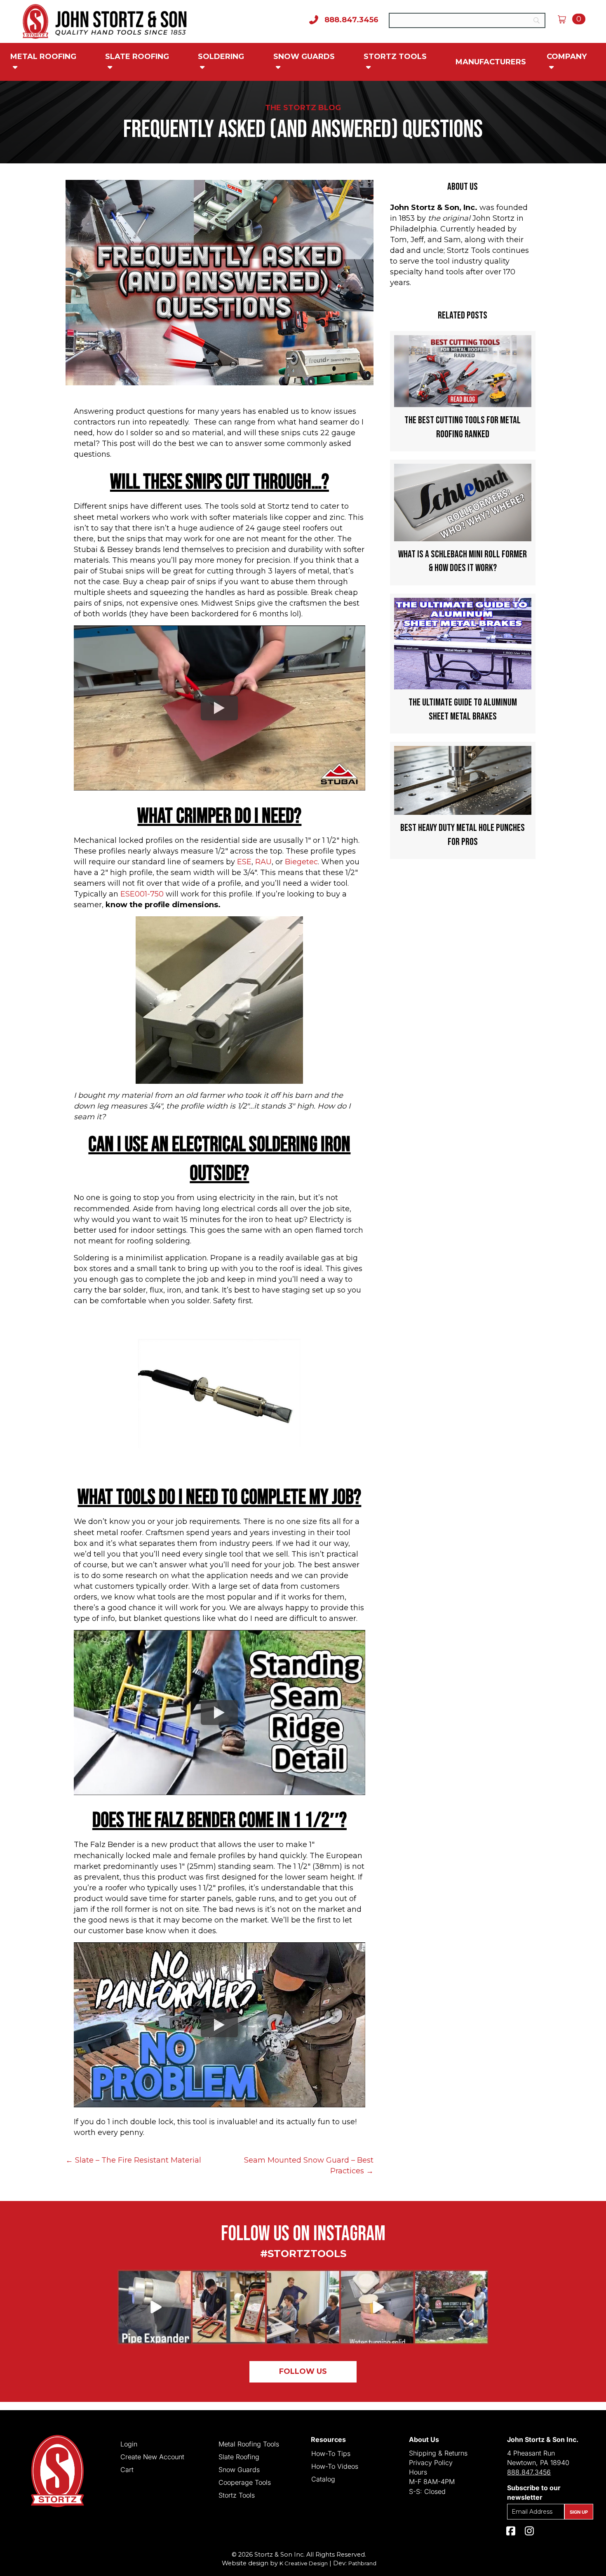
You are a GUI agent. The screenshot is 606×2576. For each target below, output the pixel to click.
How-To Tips (331, 2453)
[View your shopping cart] (565, 19)
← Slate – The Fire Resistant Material (133, 2160)
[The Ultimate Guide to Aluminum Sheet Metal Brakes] (463, 664)
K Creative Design (304, 2563)
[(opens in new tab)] (303, 2307)
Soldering (221, 57)
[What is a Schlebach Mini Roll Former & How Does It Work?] (463, 523)
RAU (263, 862)
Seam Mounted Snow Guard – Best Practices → (309, 2166)
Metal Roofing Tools (249, 2444)
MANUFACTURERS (491, 62)
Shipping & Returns (438, 2453)
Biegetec (301, 862)
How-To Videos (335, 2466)
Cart (127, 2469)
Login (129, 2444)
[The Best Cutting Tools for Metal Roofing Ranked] (463, 391)
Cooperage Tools (245, 2482)
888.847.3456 (529, 2472)
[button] (303, 2372)
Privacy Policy (431, 2463)
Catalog (323, 2479)
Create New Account (152, 2456)
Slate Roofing (137, 57)
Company (567, 57)
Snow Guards (304, 57)
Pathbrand (362, 2563)
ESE (244, 862)
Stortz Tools (395, 57)
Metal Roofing (43, 57)
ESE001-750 (142, 894)
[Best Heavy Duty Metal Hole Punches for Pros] (463, 800)
